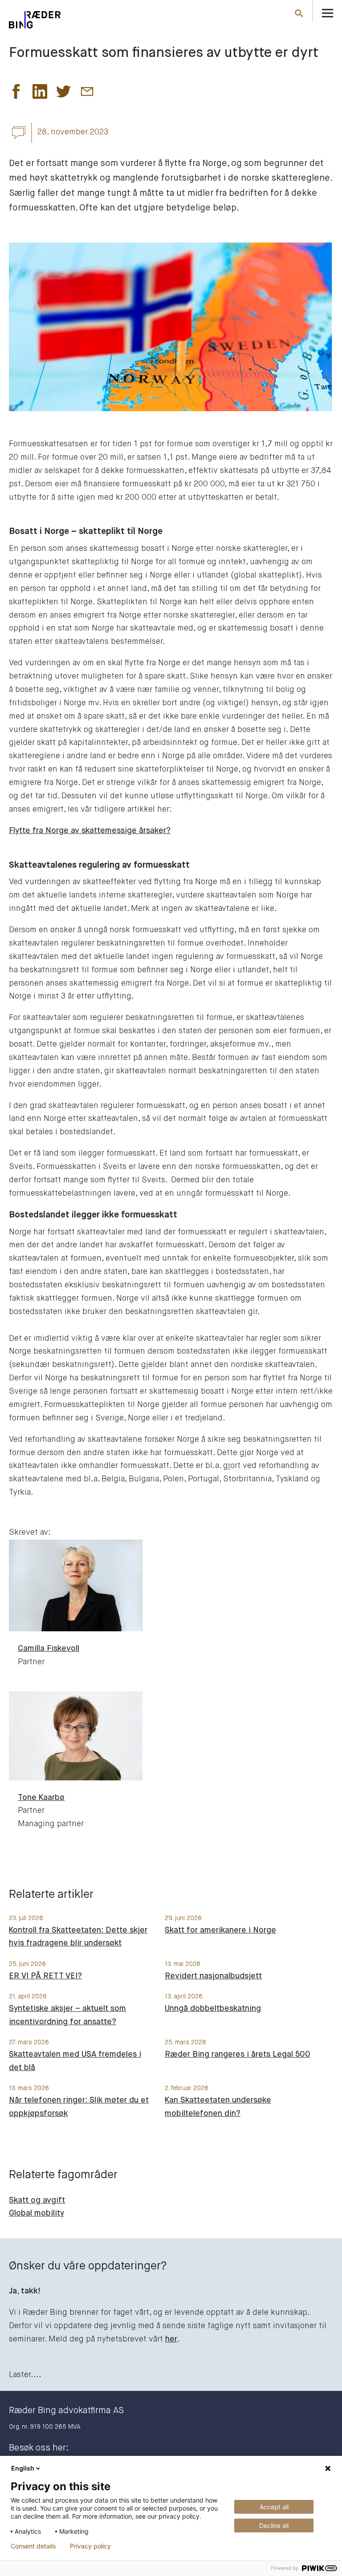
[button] (16, 94)
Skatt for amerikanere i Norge (220, 1930)
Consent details (33, 2546)
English (23, 2468)
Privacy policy (90, 2546)
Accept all (274, 2507)
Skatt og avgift (37, 2200)
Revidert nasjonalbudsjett (213, 1976)
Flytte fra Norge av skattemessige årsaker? (90, 831)
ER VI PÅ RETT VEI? (45, 1976)
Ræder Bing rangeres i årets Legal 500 (238, 2054)
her (171, 2339)
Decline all (274, 2525)
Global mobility (37, 2213)
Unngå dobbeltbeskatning (213, 2009)
